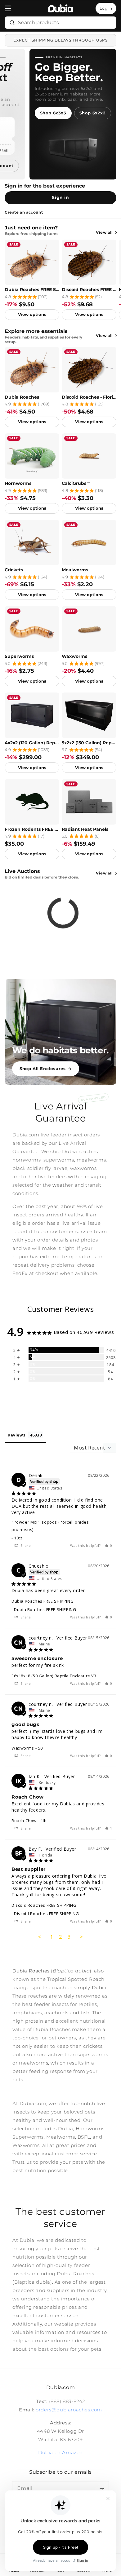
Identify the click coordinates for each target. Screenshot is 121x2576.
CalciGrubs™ (76, 483)
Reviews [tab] (16, 1435)
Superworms (19, 656)
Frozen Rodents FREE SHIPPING (32, 829)
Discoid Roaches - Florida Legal (89, 397)
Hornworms (18, 483)
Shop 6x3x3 (53, 113)
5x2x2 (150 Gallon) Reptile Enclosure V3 (89, 743)
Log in (106, 8)
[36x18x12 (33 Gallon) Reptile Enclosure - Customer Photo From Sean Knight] (26, 1397)
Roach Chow (24, 1821)
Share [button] (25, 1545)
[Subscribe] (102, 2488)
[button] (8, 8)
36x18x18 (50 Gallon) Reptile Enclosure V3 (54, 1676)
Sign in (60, 197)
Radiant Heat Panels (85, 829)
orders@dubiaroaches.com (69, 2410)
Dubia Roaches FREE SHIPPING (32, 290)
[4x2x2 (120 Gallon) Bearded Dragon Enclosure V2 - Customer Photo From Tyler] (94, 1397)
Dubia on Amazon (60, 2452)
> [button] (81, 1937)
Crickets (14, 570)
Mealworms (75, 570)
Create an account (24, 212)
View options (32, 314)
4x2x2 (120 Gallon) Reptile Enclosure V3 (32, 743)
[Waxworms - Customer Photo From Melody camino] (94, 1415)
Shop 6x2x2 (93, 113)
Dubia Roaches (22, 397)
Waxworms (74, 656)
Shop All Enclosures (43, 1069)
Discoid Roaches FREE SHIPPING (89, 290)
